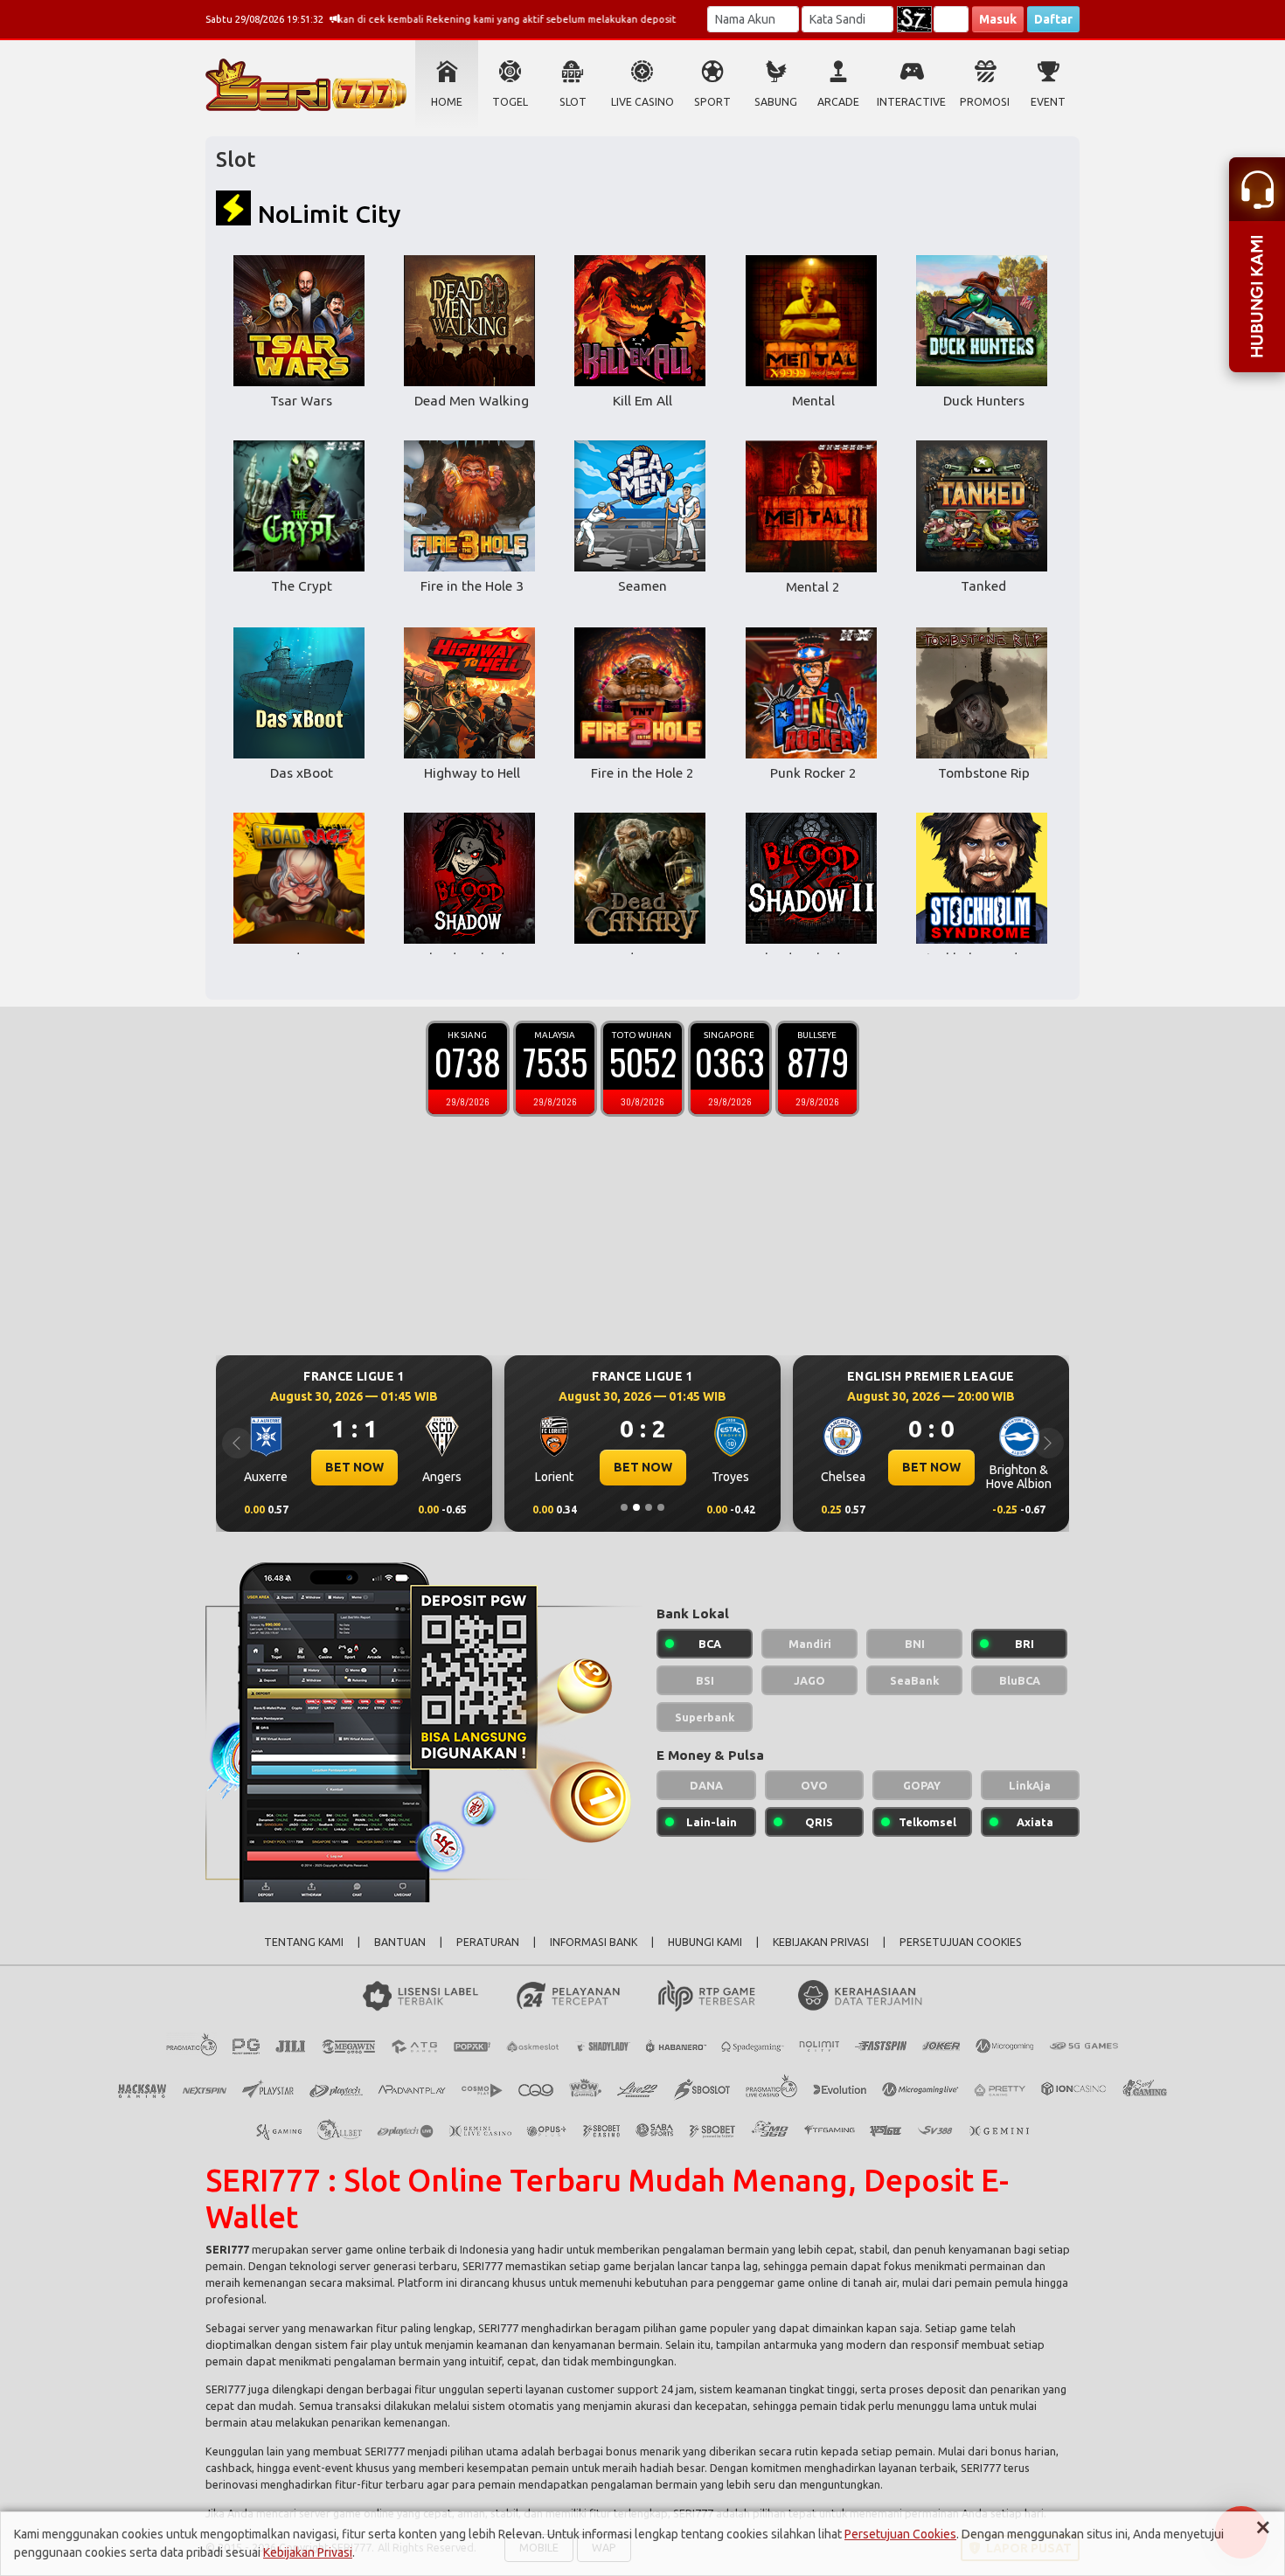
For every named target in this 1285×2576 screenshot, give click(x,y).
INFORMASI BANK (594, 1942)
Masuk (998, 19)
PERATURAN (488, 1942)
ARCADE (838, 102)
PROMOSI (985, 102)
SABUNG (776, 102)
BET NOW (354, 1467)
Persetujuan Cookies (900, 2534)
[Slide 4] (661, 1507)
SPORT (712, 102)
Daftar (1053, 19)
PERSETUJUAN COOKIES (961, 1942)
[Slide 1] (624, 1507)
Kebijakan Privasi (308, 2552)
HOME (447, 102)
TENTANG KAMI (304, 1942)
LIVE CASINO (642, 102)
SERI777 (227, 2249)
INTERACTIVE (911, 102)
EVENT (1048, 102)
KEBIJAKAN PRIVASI (821, 1942)
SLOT (573, 102)
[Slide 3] (649, 1507)
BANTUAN (400, 1942)
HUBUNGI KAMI (705, 1942)
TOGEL (510, 102)
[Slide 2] (636, 1507)
